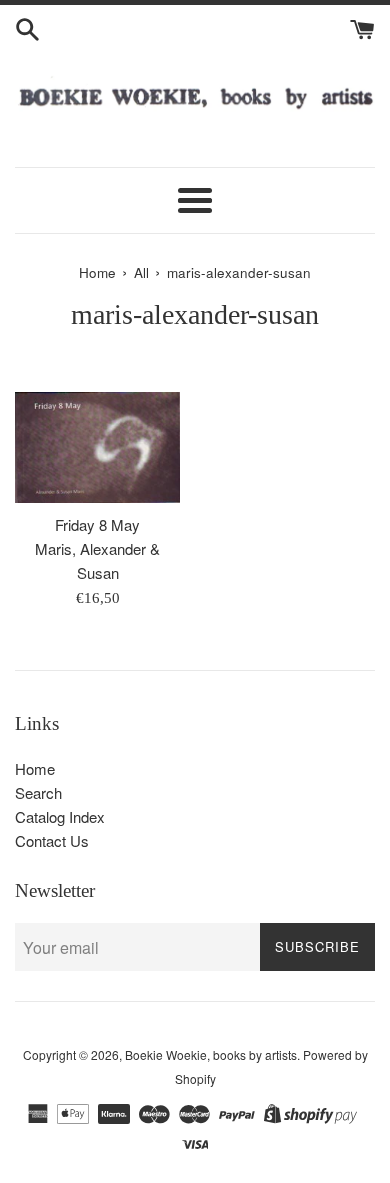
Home (35, 768)
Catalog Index (60, 816)
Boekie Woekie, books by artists (211, 1054)
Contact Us (52, 840)
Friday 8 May (97, 524)
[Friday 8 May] (97, 447)
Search (38, 792)
